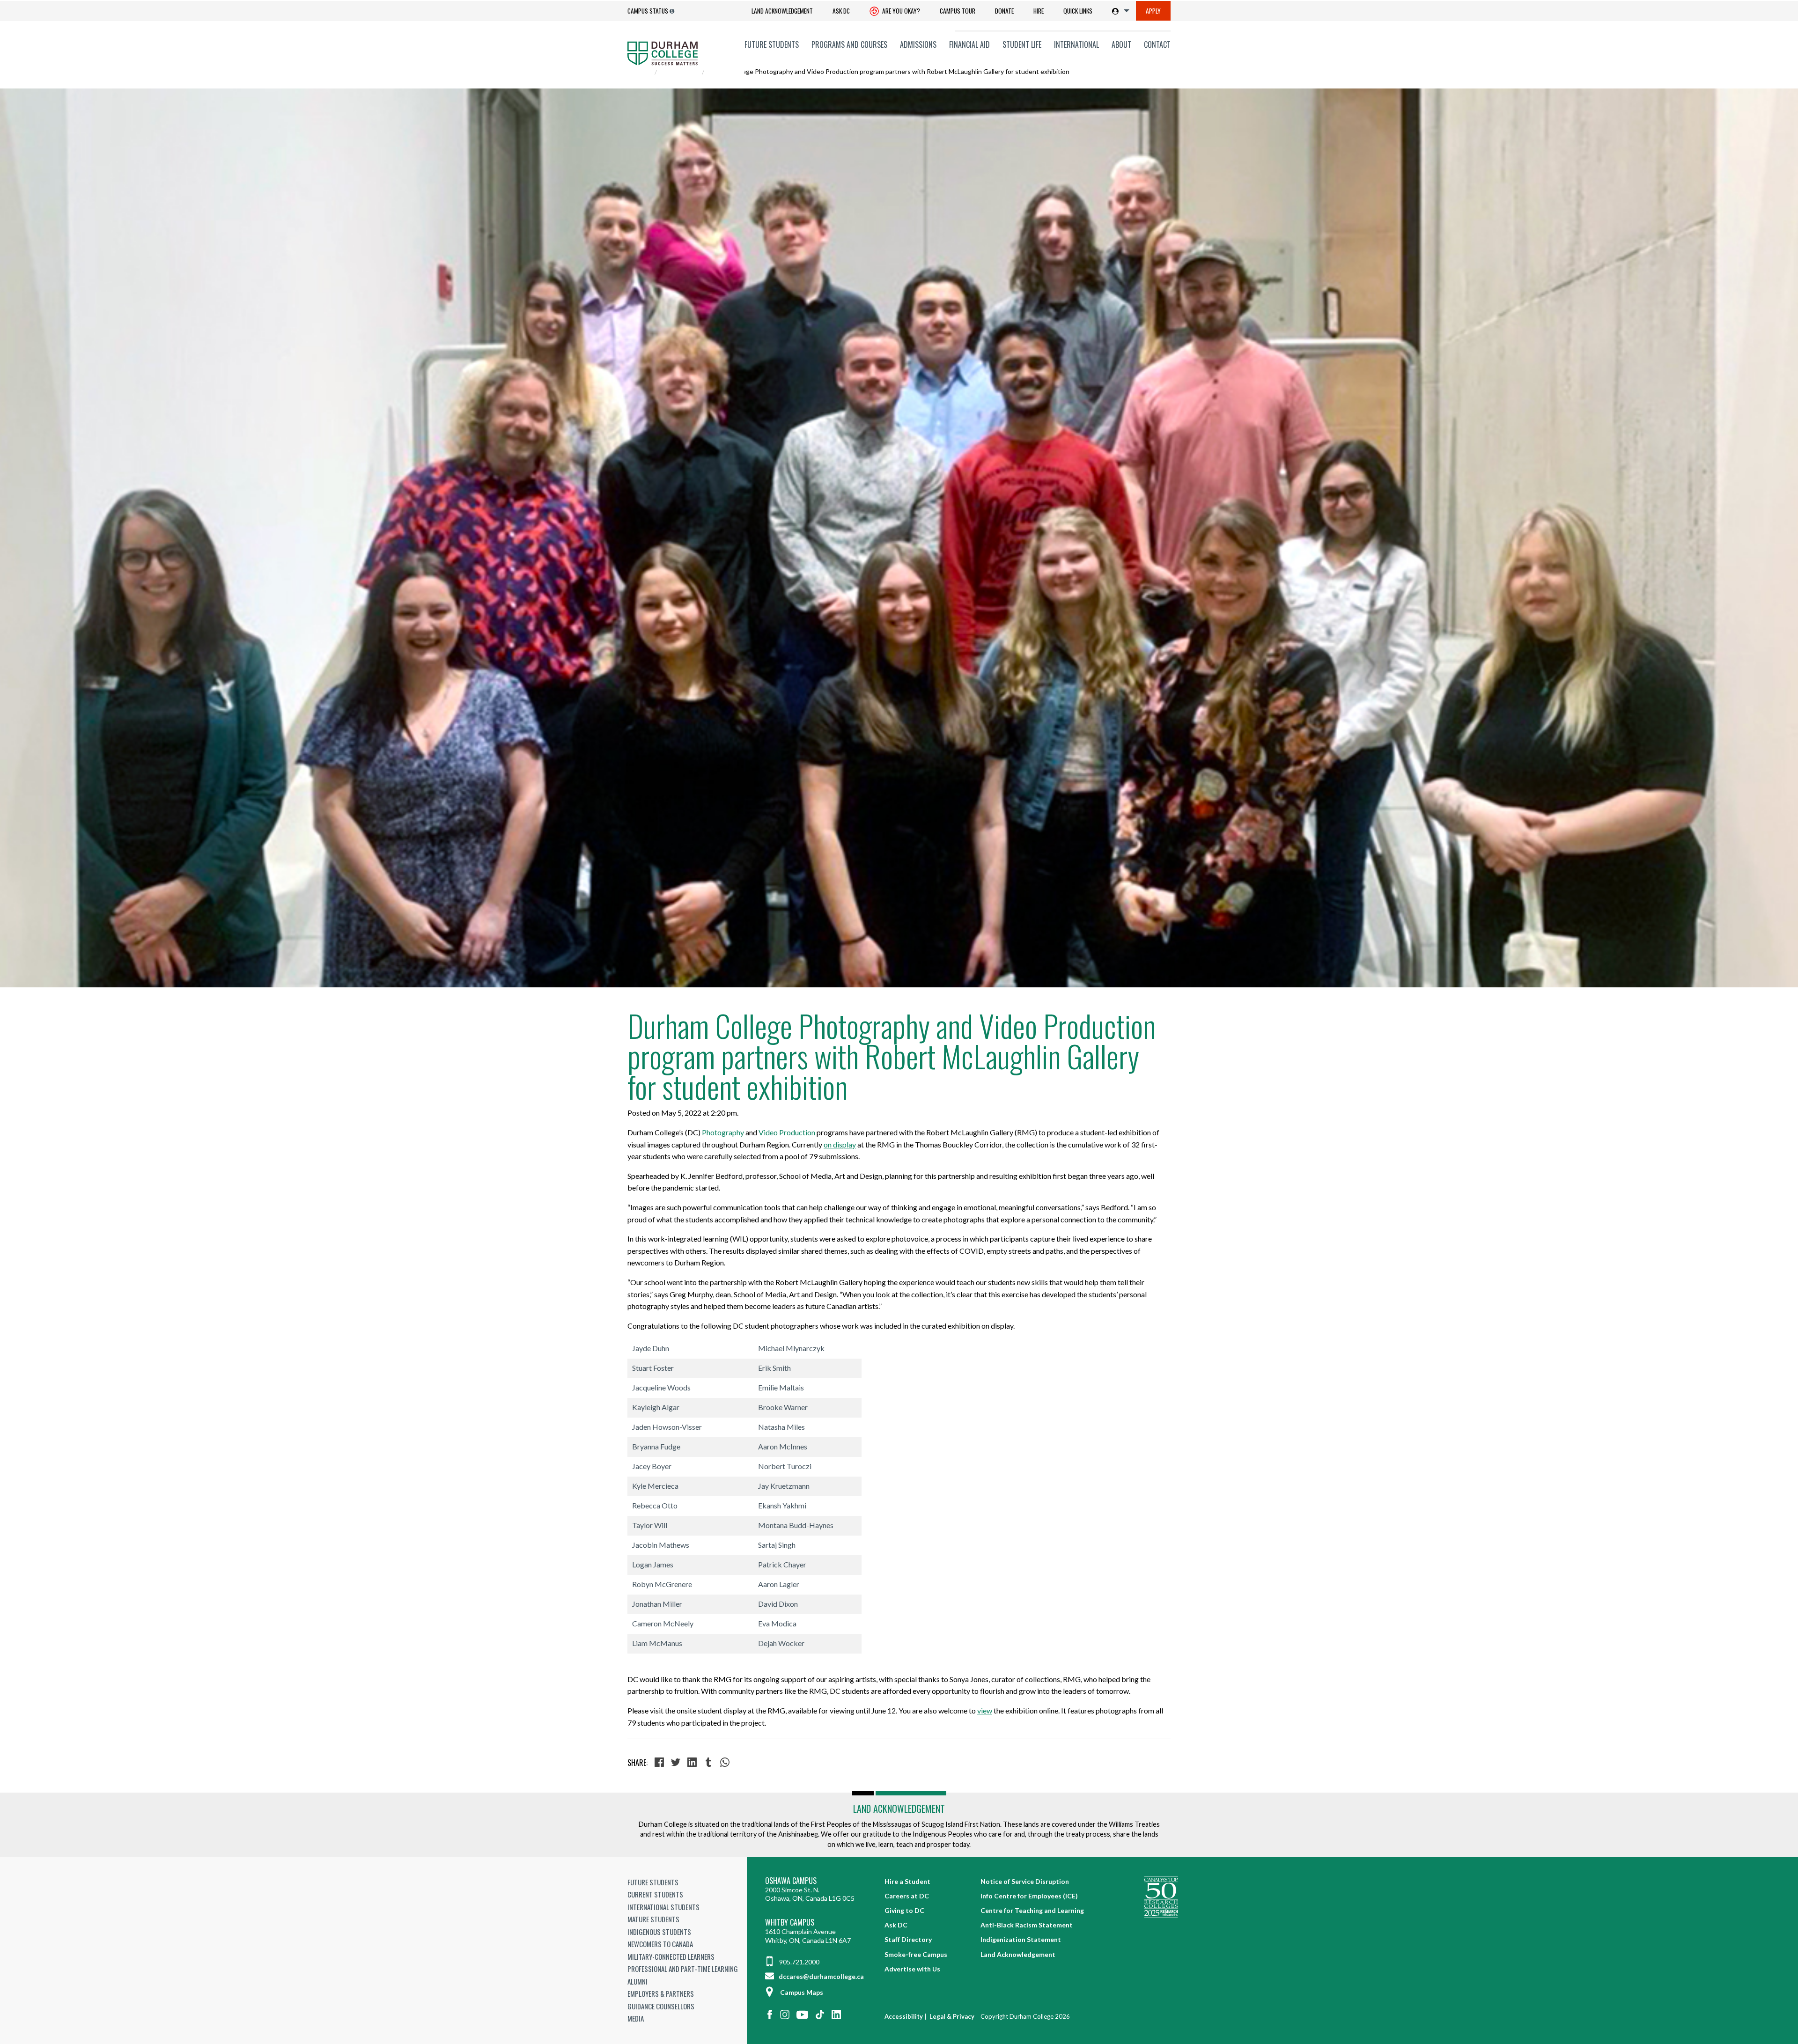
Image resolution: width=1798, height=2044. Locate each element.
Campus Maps (802, 1992)
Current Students (655, 1894)
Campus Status (648, 11)
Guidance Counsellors (661, 2006)
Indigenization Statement (1021, 1939)
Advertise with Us (912, 1969)
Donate (1004, 11)
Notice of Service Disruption (1025, 1881)
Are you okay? (900, 11)
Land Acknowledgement (782, 11)
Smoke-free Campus (916, 1954)
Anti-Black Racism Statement (1027, 1925)
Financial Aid (969, 44)
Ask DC (841, 11)
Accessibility (904, 2016)
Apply (1153, 11)
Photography (723, 1132)
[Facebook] (660, 1763)
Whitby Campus (790, 1923)
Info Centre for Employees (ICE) (1029, 1896)
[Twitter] (677, 1763)
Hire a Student (907, 1881)
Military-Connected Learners (671, 1956)
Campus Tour (958, 11)
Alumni (637, 1981)
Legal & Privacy (952, 2016)
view (985, 1710)
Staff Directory (908, 1939)
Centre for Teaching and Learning (1032, 1910)
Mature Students (653, 1919)
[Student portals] (1119, 11)
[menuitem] (782, 11)
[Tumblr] (710, 1763)
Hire (1039, 11)
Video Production (787, 1132)
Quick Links (1078, 11)
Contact (1157, 44)
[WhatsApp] (726, 1763)
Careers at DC (907, 1896)
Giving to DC (904, 1910)
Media (636, 2018)
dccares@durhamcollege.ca (821, 1976)
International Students (663, 1907)
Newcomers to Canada (660, 1944)
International (1076, 44)
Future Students (772, 44)
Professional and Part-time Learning (683, 1969)
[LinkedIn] (693, 1763)
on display (840, 1144)
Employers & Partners (661, 1993)
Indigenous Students (659, 1932)
